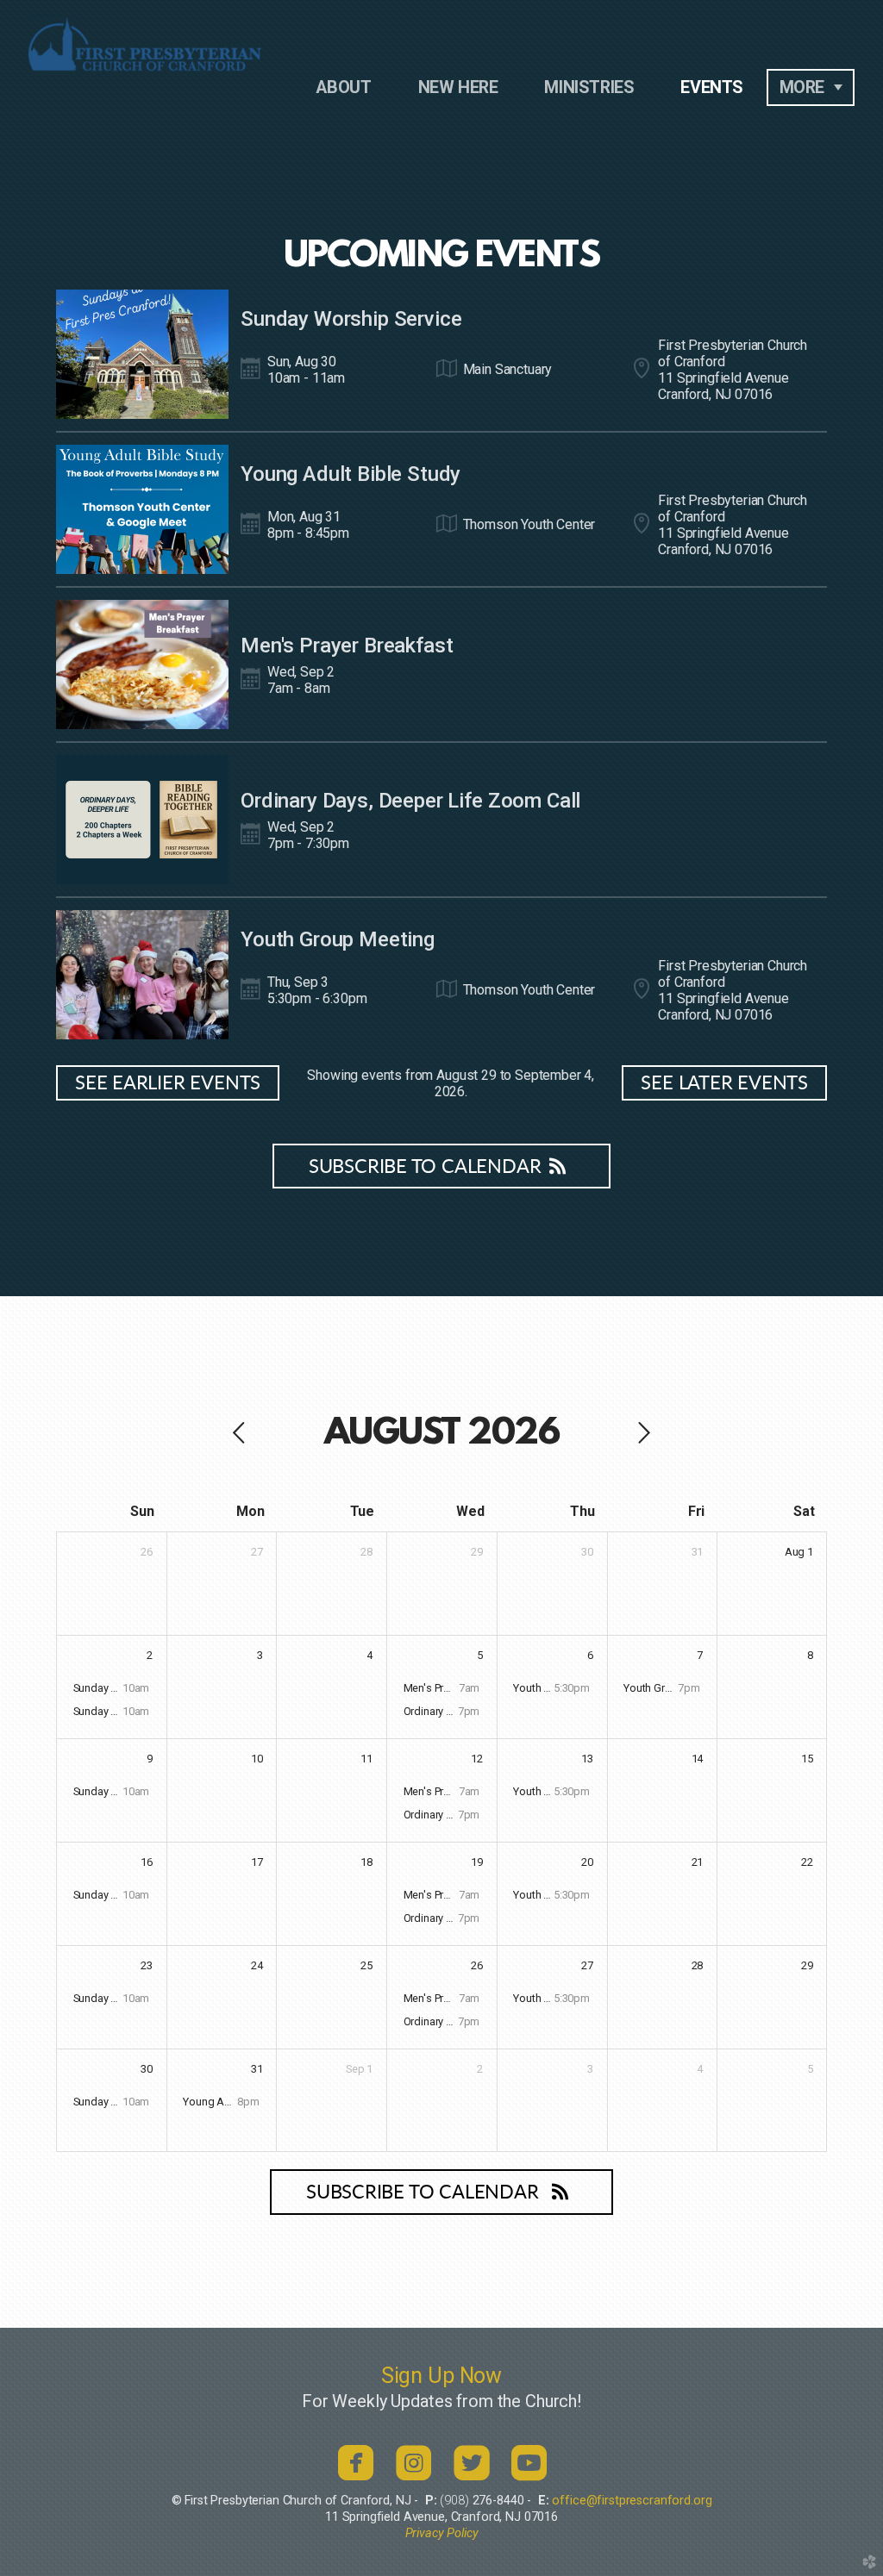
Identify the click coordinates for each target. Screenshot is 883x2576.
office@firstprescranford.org (632, 2501)
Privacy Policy (442, 2533)
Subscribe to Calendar (425, 1167)
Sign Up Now (441, 2376)
